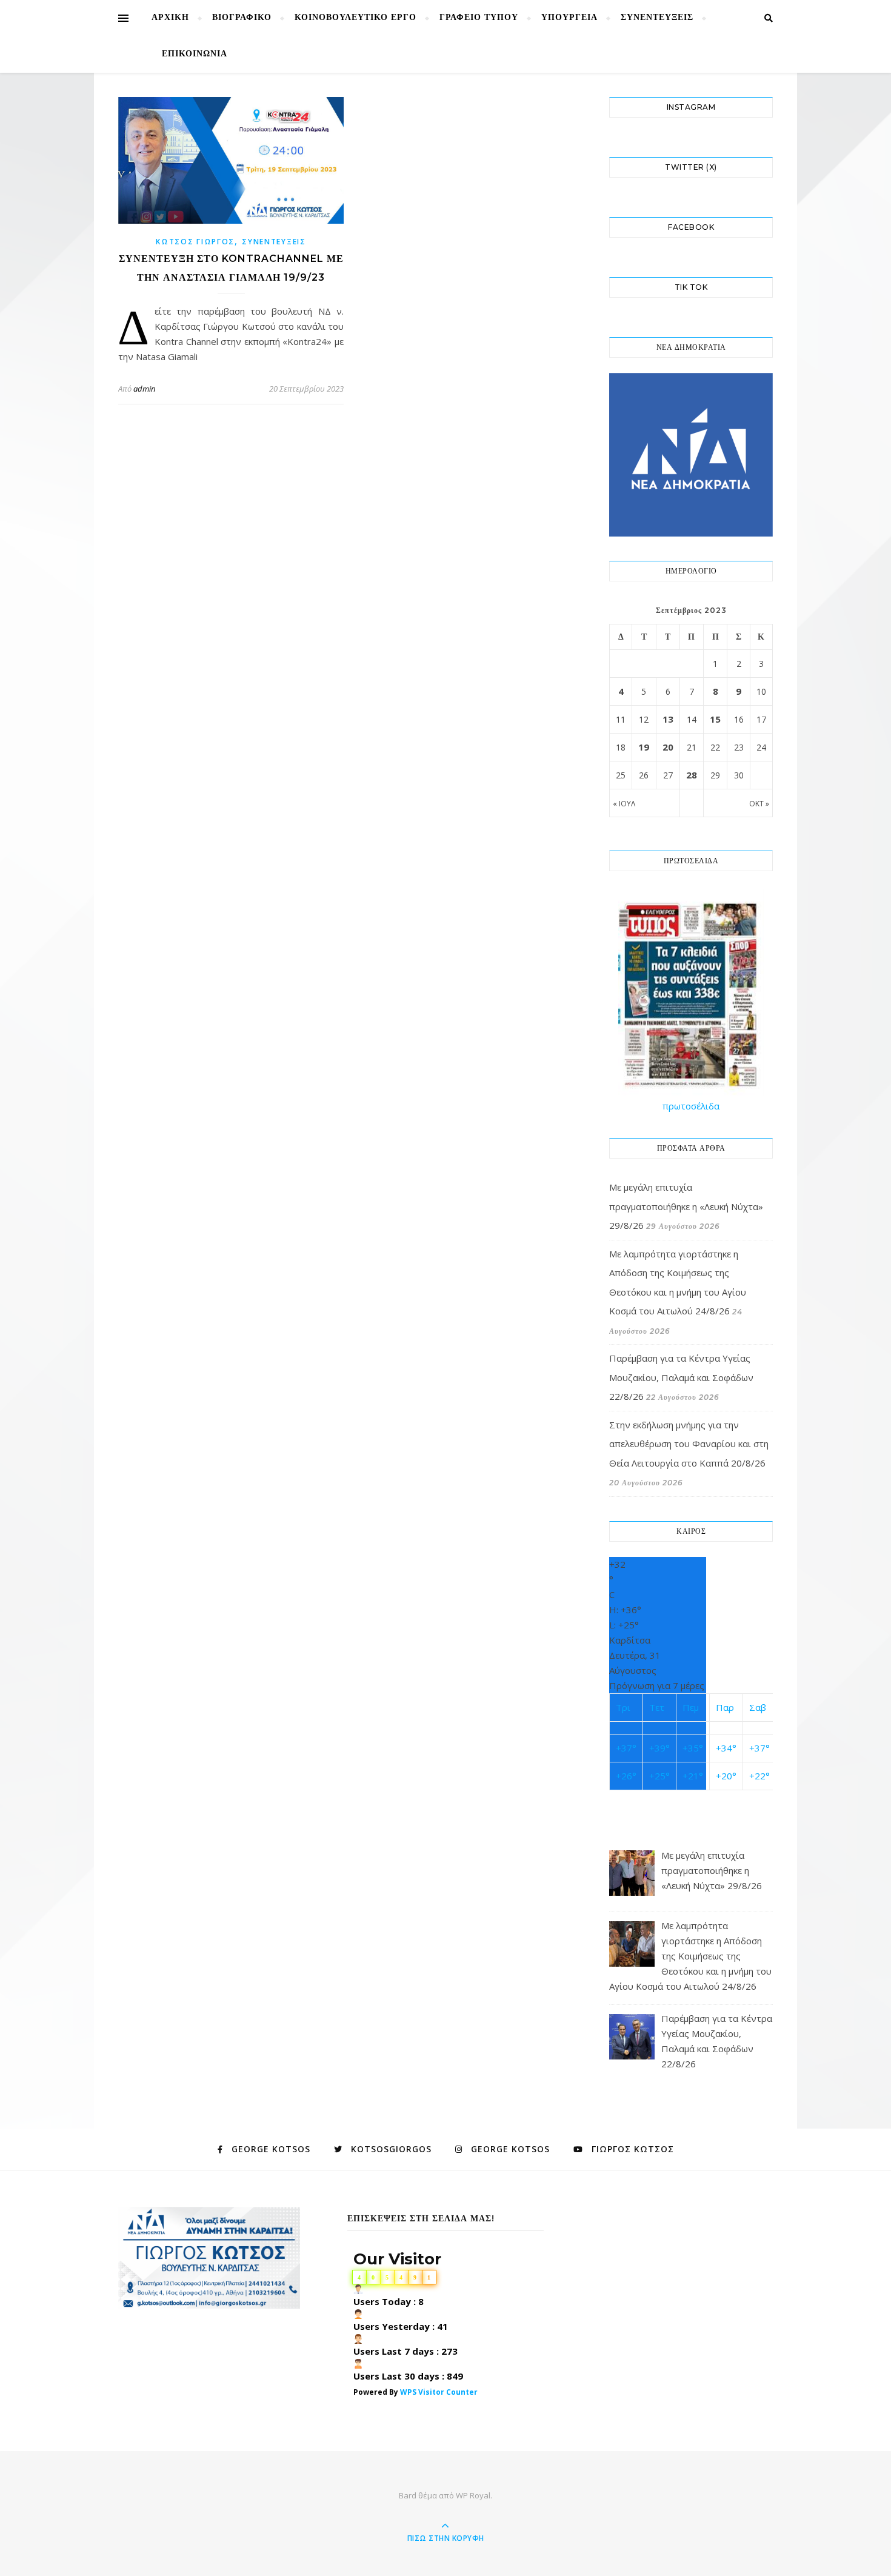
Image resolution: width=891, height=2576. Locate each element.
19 (644, 747)
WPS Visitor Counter (439, 2392)
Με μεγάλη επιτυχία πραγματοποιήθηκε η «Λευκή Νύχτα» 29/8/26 (686, 1206)
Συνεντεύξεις (657, 18)
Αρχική (170, 18)
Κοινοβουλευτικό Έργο (355, 18)
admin (144, 389)
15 (715, 719)
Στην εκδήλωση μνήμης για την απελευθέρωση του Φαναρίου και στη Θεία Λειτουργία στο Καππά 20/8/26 (689, 1444)
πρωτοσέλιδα (691, 1106)
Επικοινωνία (195, 54)
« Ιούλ (624, 804)
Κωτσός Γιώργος (195, 242)
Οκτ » (759, 804)
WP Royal (473, 2495)
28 (692, 775)
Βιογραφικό (242, 18)
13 (668, 719)
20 (668, 747)
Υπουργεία (569, 18)
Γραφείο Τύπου (479, 18)
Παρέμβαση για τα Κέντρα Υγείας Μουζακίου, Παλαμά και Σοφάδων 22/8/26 (681, 1377)
